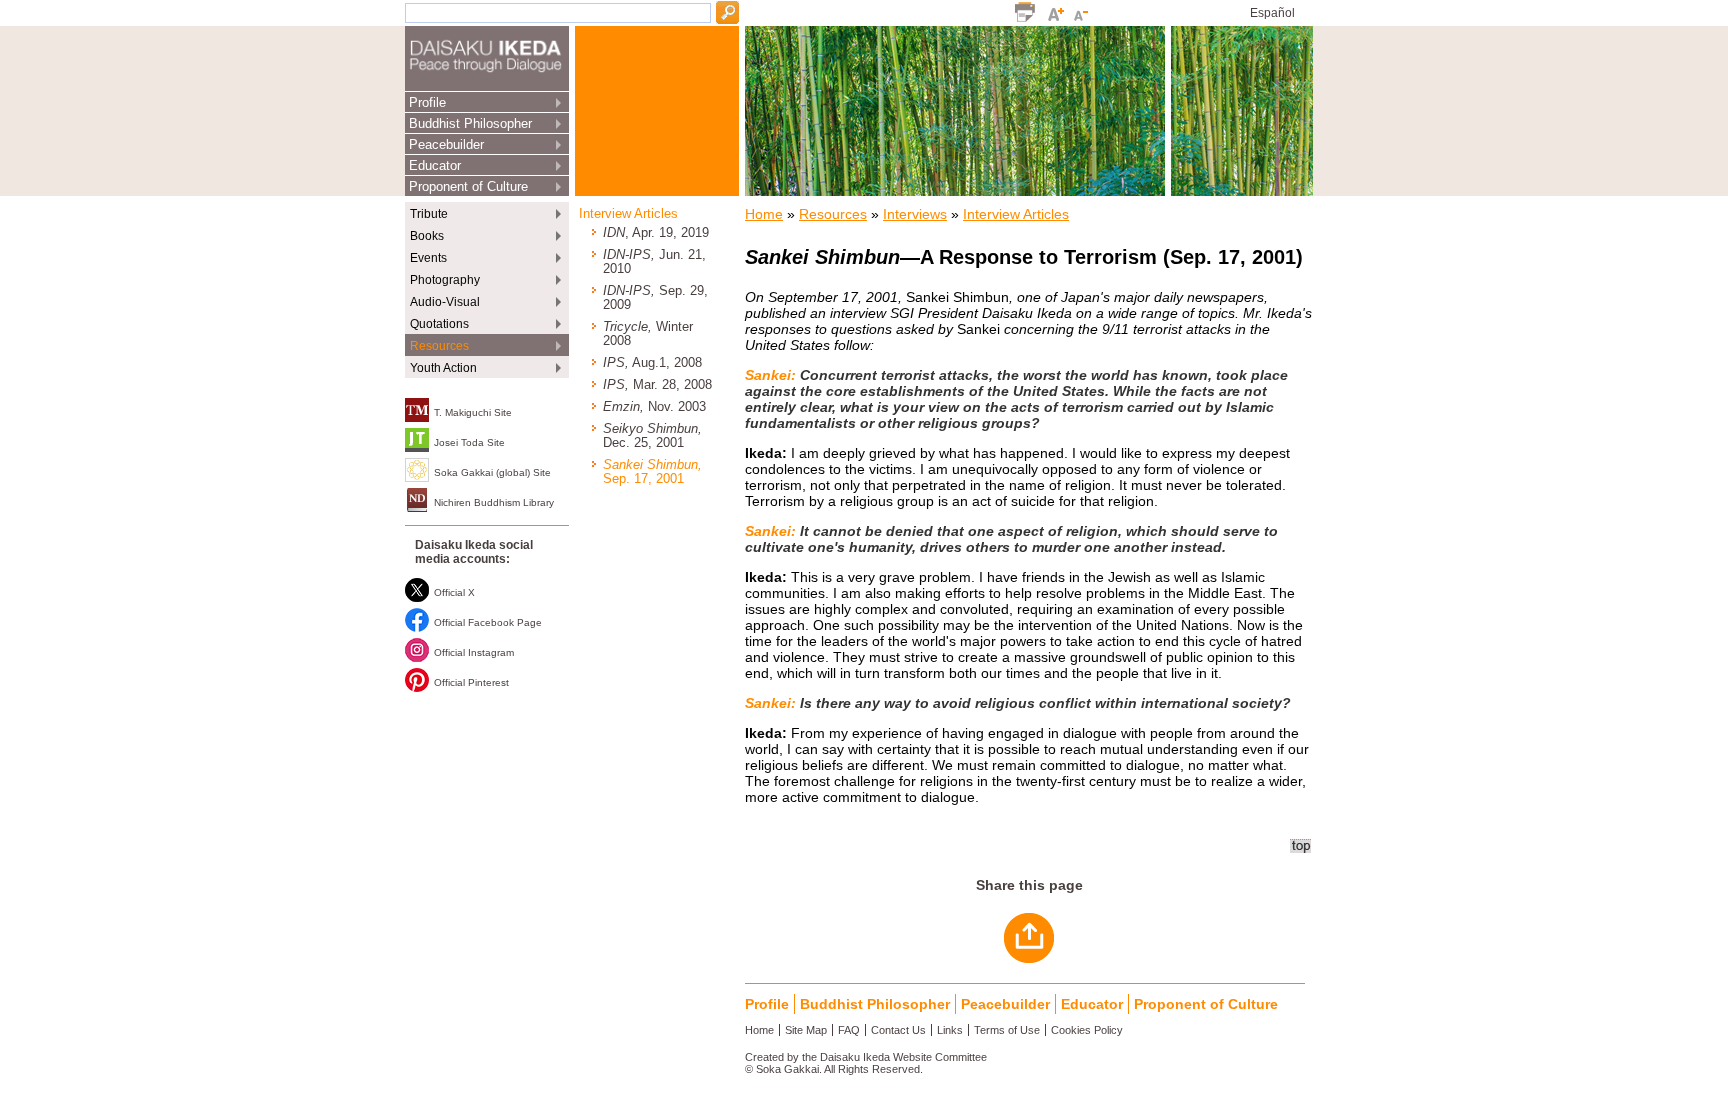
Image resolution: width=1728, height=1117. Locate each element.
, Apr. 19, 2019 (656, 233)
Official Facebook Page (488, 622)
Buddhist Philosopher (470, 123)
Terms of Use (1007, 1030)
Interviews (915, 214)
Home (764, 214)
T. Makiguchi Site (473, 412)
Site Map (806, 1030)
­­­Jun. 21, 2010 (654, 262)
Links (950, 1030)
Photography (445, 280)
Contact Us (898, 1030)
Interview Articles (628, 214)
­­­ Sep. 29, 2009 (655, 298)
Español (1272, 13)
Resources (439, 346)
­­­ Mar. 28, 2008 (657, 385)
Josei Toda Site (469, 442)
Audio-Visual (445, 302)
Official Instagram (474, 652)
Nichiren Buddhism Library (494, 502)
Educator (435, 165)
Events (428, 258)
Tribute (429, 214)
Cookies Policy (1087, 1030)
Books (427, 236)
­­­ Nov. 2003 (654, 407)
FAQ (849, 1030)
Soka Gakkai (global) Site (492, 472)
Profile (427, 102)
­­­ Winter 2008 (648, 334)
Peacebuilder (446, 144)
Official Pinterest (471, 682)
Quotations (439, 324)
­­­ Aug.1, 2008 (652, 363)
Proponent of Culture (468, 186)
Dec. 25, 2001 (652, 436)
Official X (454, 592)
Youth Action (443, 368)
